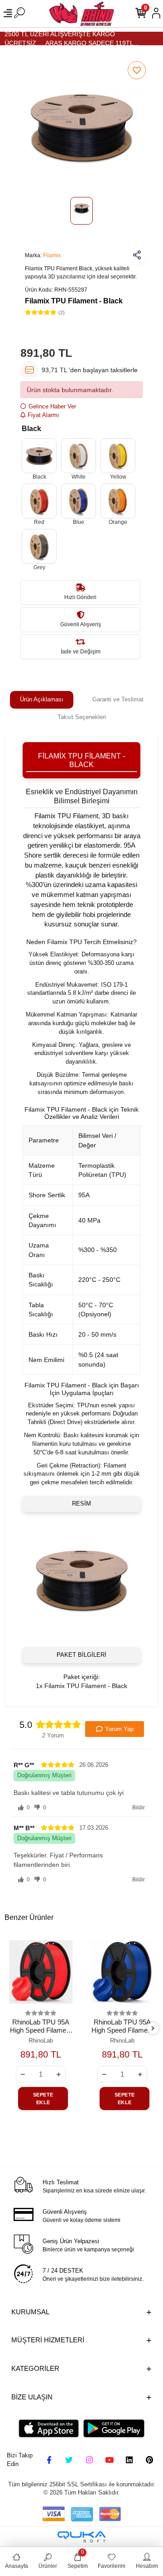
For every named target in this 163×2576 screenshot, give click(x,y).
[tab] (42, 700)
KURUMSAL (30, 2312)
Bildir (139, 1808)
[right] (153, 2029)
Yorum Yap (119, 1729)
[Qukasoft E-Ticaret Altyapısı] (81, 2537)
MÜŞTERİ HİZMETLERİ (48, 2340)
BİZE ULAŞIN (32, 2397)
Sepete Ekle (43, 2099)
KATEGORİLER (35, 2368)
